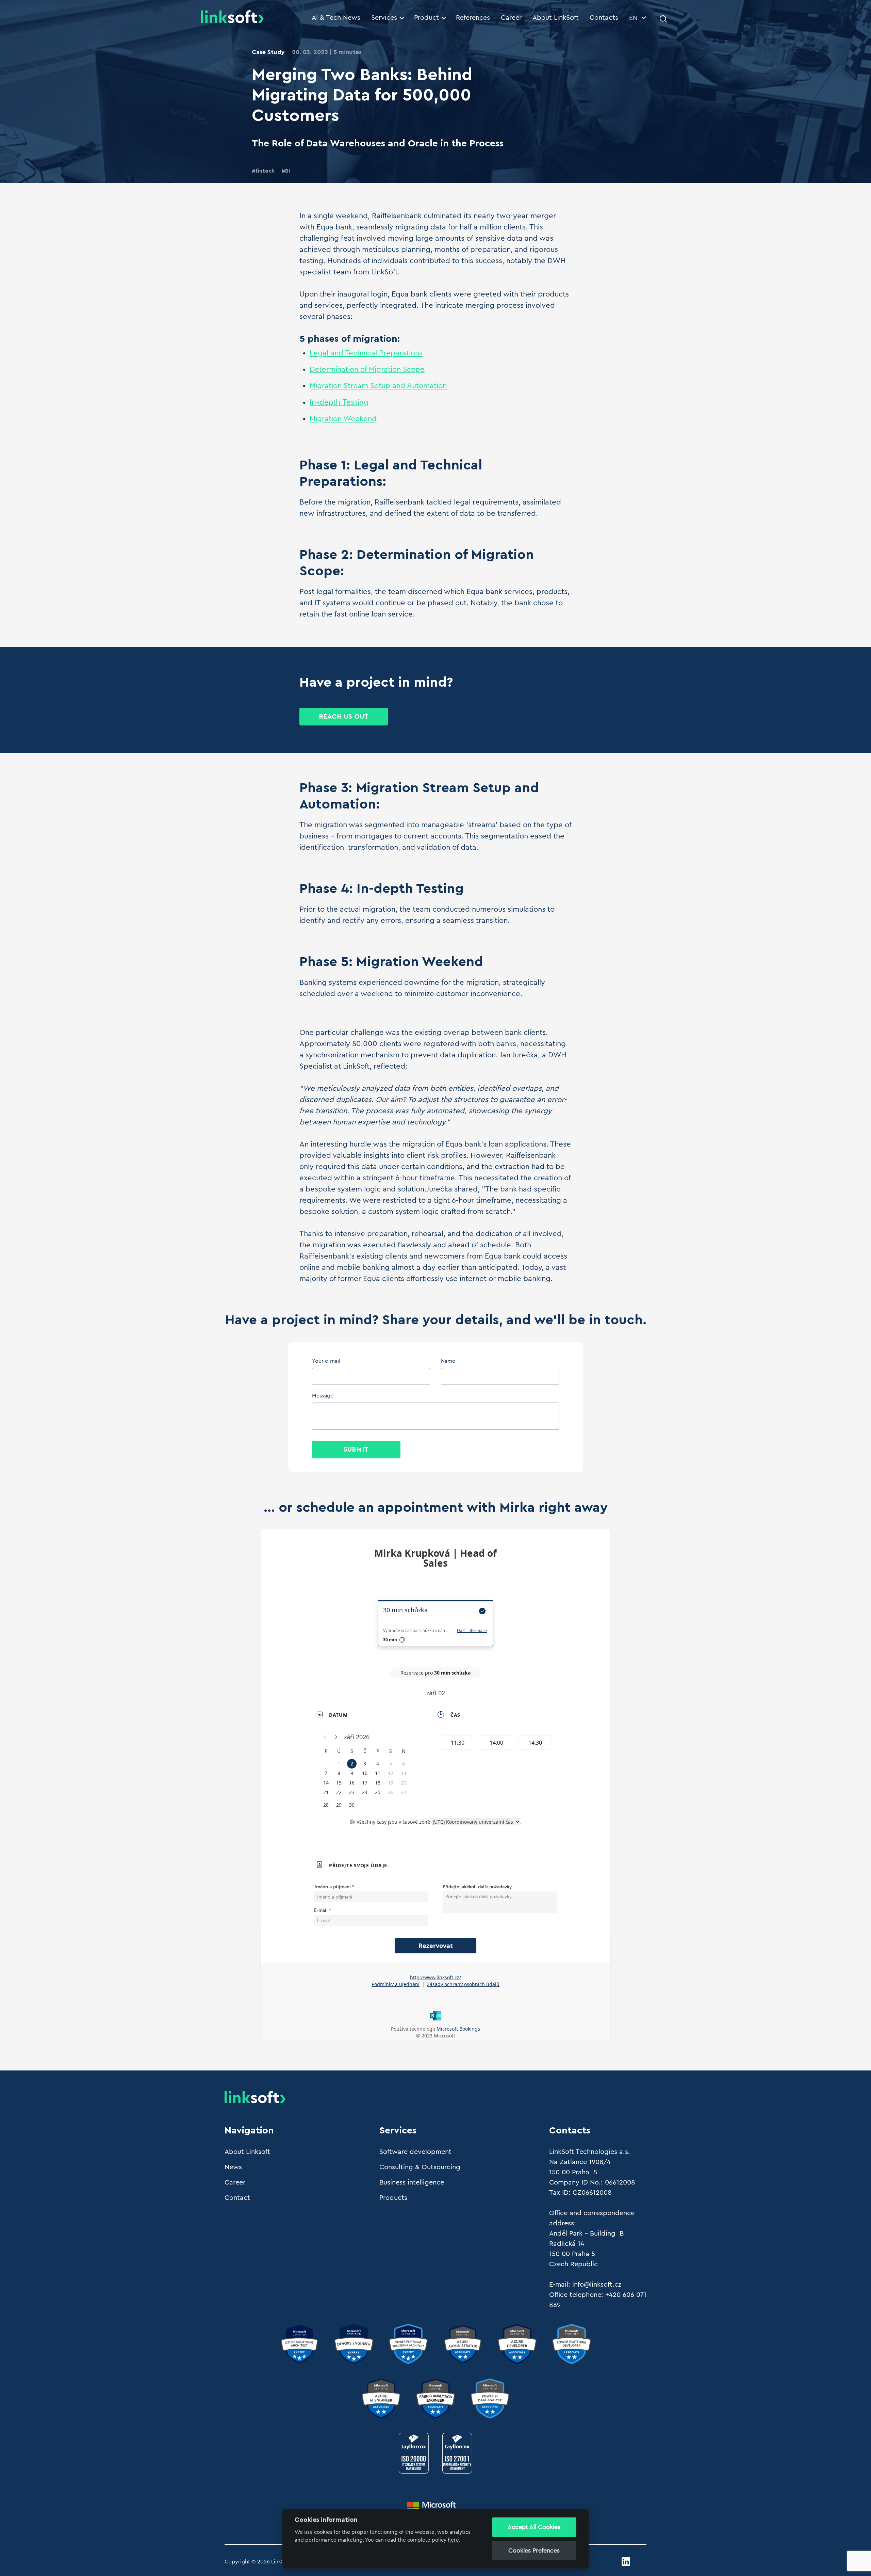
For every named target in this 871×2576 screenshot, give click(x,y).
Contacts (604, 18)
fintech (265, 171)
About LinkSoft (556, 18)
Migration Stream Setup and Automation (378, 386)
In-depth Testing (339, 402)
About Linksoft (247, 2152)
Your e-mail (326, 1361)
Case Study (268, 52)
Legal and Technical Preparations (366, 353)
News (233, 2167)
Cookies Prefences (534, 2550)
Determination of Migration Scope (367, 369)
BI (287, 171)
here (453, 2540)
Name (448, 1361)
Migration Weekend (343, 419)
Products (393, 2198)
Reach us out (344, 717)
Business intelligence (412, 2182)
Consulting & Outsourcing (420, 2167)
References (473, 18)
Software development (415, 2152)
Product (426, 18)
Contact (237, 2198)
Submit (356, 1450)
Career (511, 18)
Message (323, 1396)
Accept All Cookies (534, 2527)
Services (384, 18)
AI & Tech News (336, 18)
